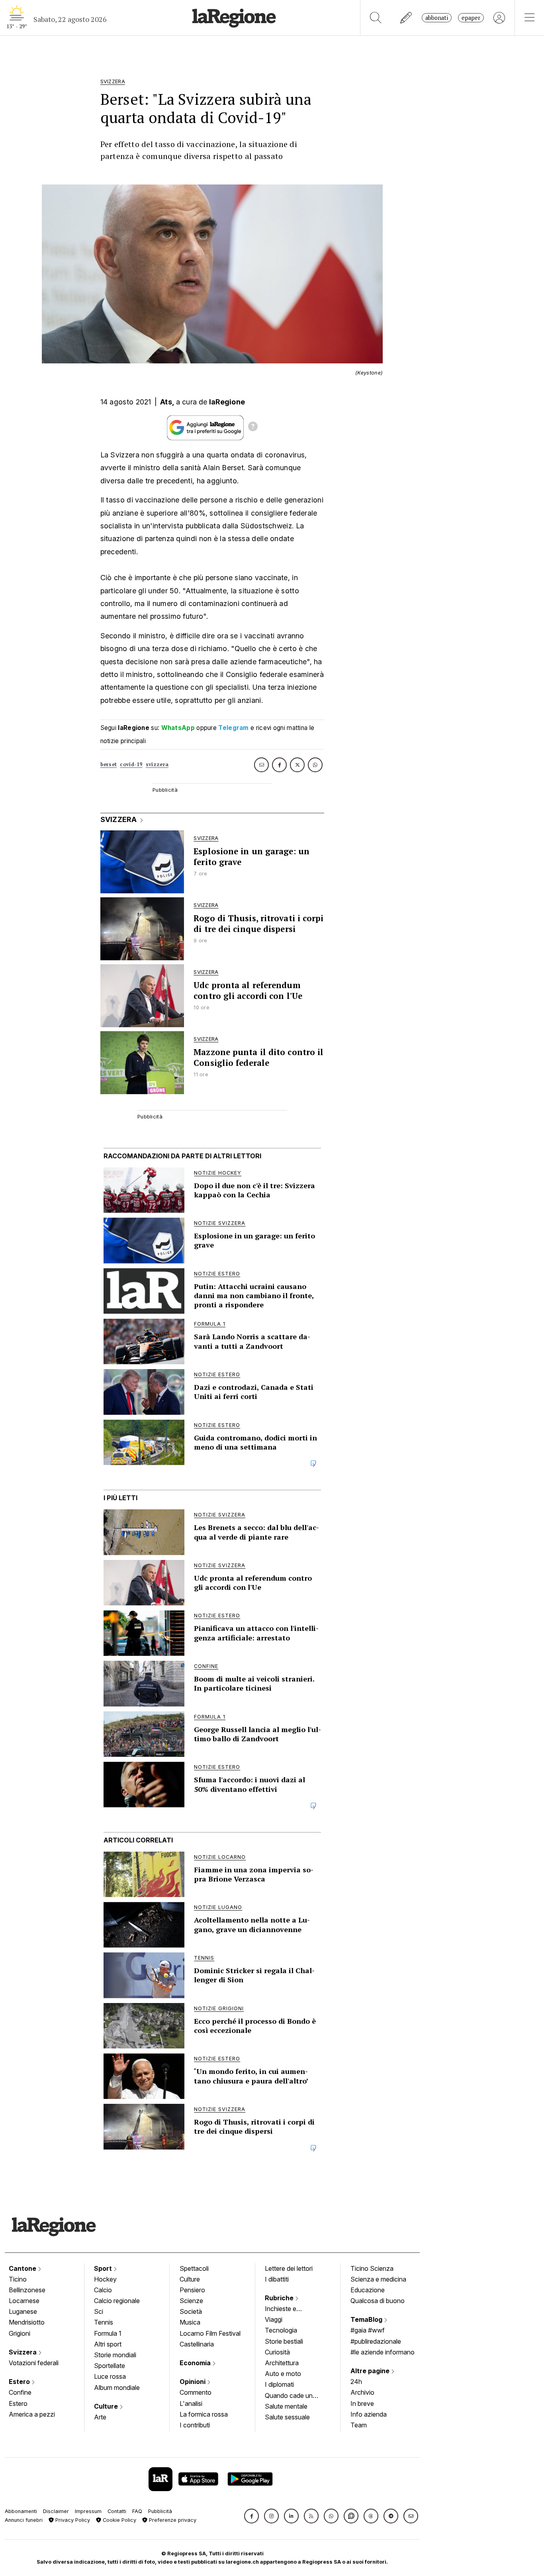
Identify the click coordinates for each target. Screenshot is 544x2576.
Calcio (103, 2290)
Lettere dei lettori (289, 2268)
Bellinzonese (27, 2290)
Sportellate (110, 2366)
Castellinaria (197, 2344)
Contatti (117, 2511)
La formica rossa (204, 2414)
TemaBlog (367, 2319)
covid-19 (131, 764)
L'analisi (191, 2403)
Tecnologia (281, 2330)
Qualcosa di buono (378, 2301)
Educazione (368, 2290)
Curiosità (277, 2352)
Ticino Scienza (372, 2268)
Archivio (362, 2392)
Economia (196, 2363)
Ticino (18, 2279)
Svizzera (23, 2352)
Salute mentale (286, 2406)
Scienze (191, 2301)
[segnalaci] (406, 18)
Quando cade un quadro (289, 2396)
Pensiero (192, 2290)
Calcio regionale (117, 2301)
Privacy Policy (72, 2520)
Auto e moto (283, 2374)
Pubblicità (160, 2511)
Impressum (88, 2511)
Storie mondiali (115, 2355)
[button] (251, 2516)
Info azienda (369, 2414)
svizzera (157, 764)
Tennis (104, 2322)
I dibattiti (277, 2279)
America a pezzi (32, 2414)
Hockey (105, 2279)
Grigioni (20, 2333)
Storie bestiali (284, 2341)
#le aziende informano (383, 2352)
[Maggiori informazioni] (253, 428)
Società (191, 2311)
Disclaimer (56, 2511)
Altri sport (108, 2344)
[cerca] (376, 18)
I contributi (195, 2425)
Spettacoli (194, 2268)
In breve (362, 2403)
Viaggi (274, 2319)
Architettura (282, 2363)
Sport (104, 2268)
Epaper (471, 18)
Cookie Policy (119, 2520)
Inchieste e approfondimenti (288, 2309)
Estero (20, 2382)
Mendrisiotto (27, 2322)
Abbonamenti (21, 2511)
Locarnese (24, 2301)
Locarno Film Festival (210, 2333)
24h (356, 2382)
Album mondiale (117, 2388)
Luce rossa (110, 2376)
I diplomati (279, 2384)
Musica (190, 2322)
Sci (99, 2311)
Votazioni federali (34, 2363)
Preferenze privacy (172, 2520)
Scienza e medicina (378, 2279)
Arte (100, 2417)
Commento (196, 2392)
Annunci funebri (24, 2520)
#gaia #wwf (368, 2330)
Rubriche (280, 2298)
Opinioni (193, 2382)
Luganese (23, 2311)
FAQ (137, 2511)
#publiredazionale (376, 2341)
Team (359, 2425)
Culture (107, 2406)
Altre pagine (371, 2371)
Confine (20, 2392)
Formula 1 (108, 2333)
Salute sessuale (287, 2417)
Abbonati (437, 18)
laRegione (227, 402)
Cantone (23, 2268)
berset (109, 764)
